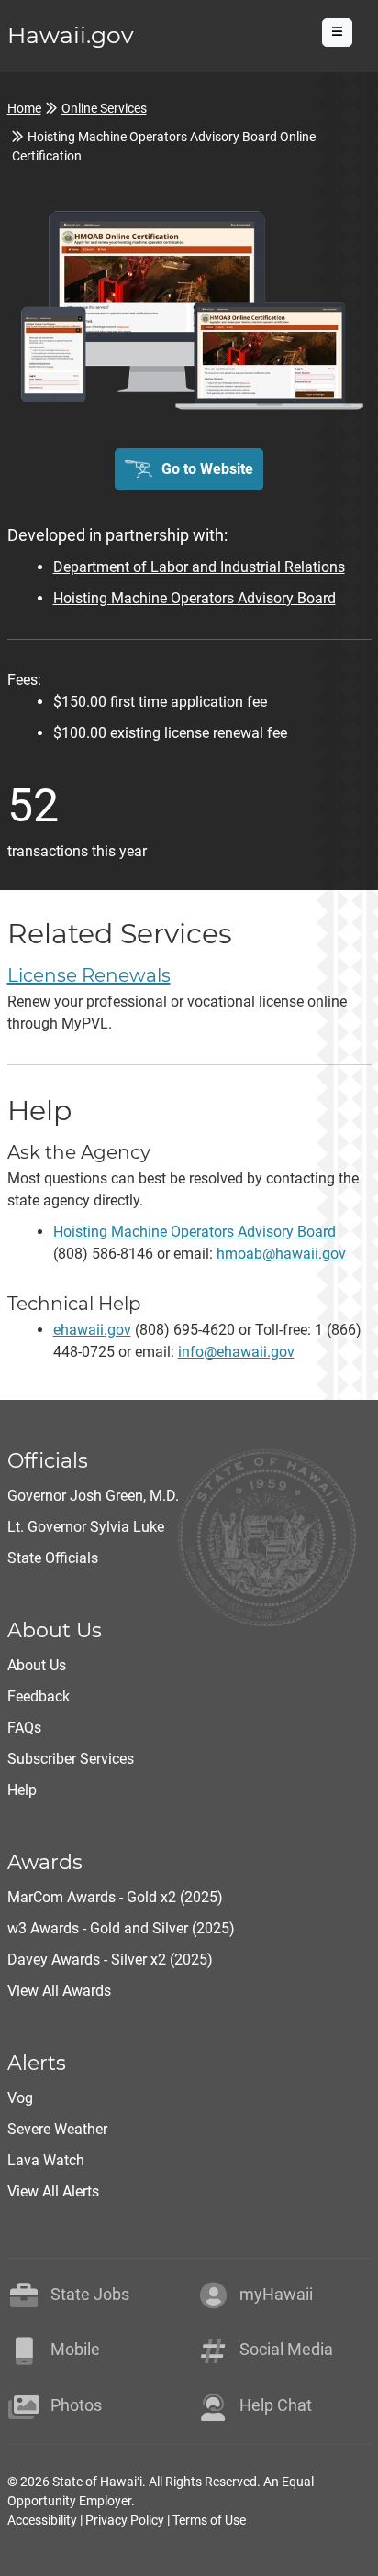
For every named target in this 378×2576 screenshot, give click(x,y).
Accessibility (42, 2520)
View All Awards (59, 1991)
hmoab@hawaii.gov (281, 1254)
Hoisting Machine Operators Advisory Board (195, 598)
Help (22, 1790)
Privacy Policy (125, 2520)
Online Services (104, 108)
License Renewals (89, 975)
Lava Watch (46, 2160)
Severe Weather (57, 2129)
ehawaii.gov (92, 1330)
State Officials (53, 1558)
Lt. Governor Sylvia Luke (86, 1527)
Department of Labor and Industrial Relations (199, 567)
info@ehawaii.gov (236, 1352)
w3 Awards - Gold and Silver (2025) (121, 1928)
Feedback (39, 1696)
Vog (20, 2098)
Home (24, 108)
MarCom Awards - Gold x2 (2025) (115, 1897)
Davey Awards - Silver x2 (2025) (110, 1960)
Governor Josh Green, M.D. (93, 1496)
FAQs (24, 1728)
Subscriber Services (71, 1759)
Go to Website (207, 469)
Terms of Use (209, 2520)
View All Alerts (53, 2191)
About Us (37, 1665)
